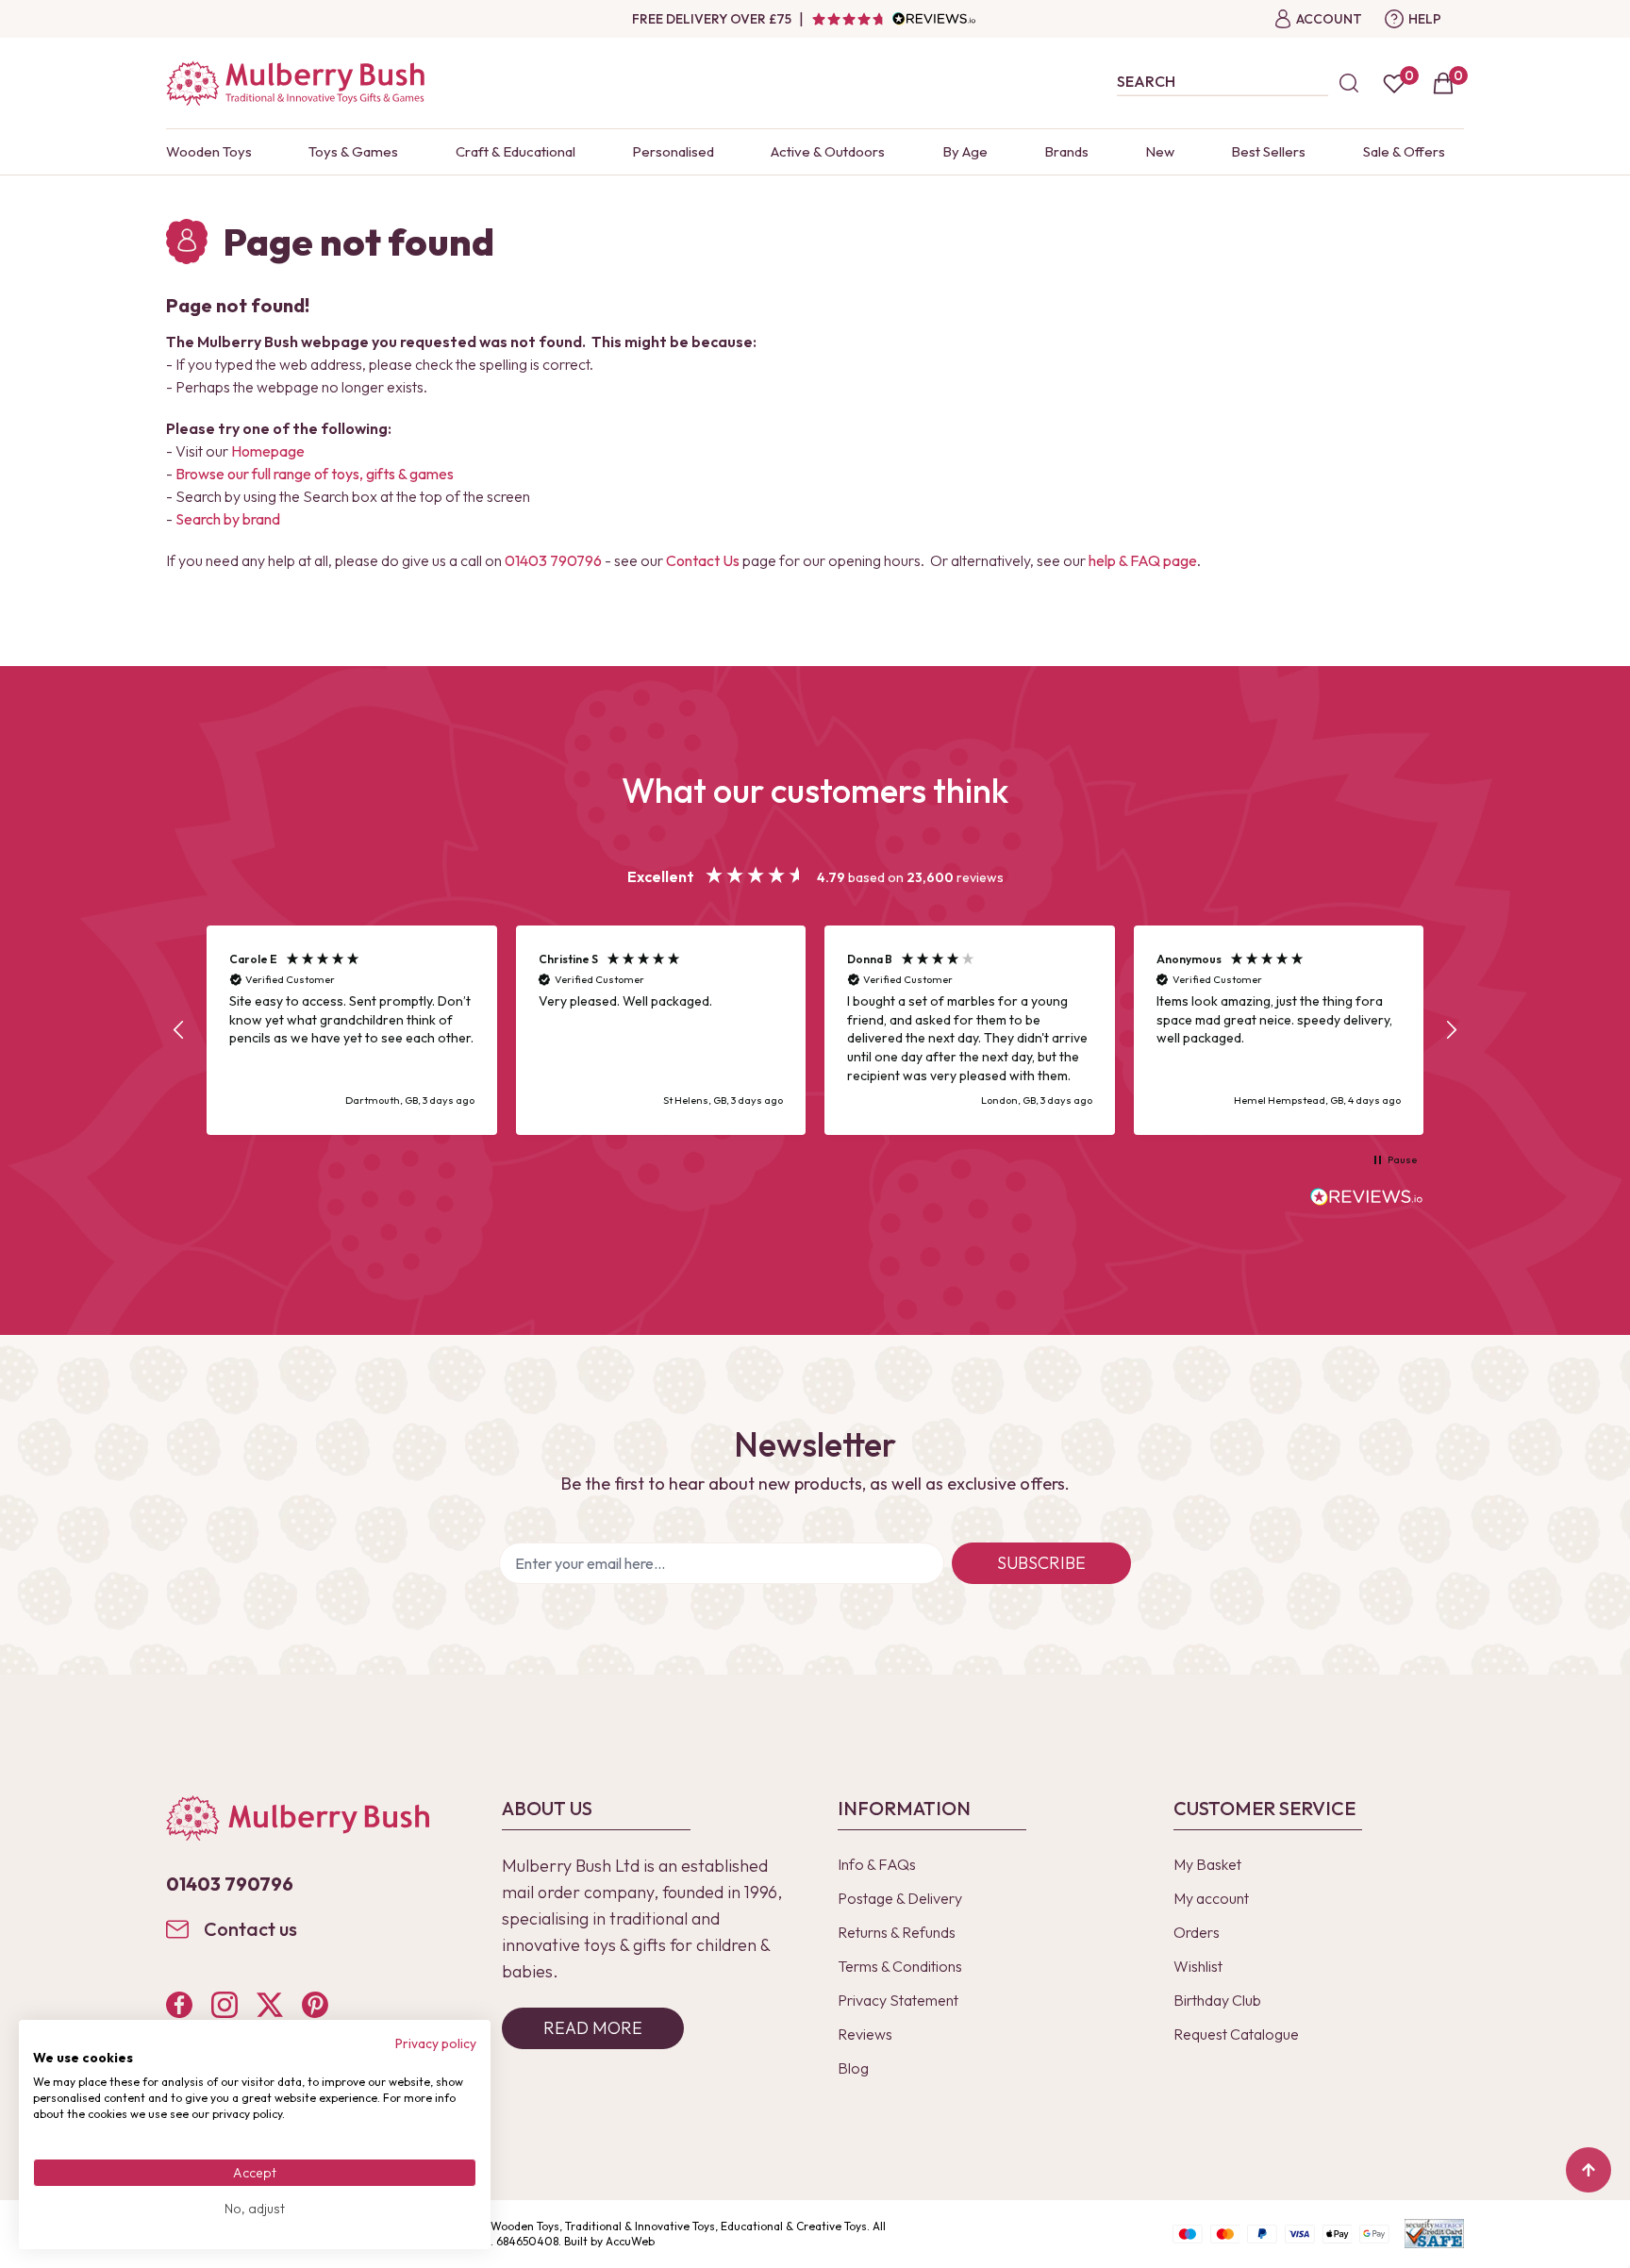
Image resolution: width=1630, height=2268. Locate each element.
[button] (179, 1030)
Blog (853, 2068)
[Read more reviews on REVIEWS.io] (1367, 1199)
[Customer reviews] (893, 19)
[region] (815, 1031)
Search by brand (228, 519)
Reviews (865, 2034)
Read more (593, 2028)
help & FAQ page (1143, 560)
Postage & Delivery (900, 1898)
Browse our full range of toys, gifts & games (315, 474)
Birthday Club (1217, 2000)
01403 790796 (553, 560)
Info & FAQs (877, 1864)
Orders (1197, 1932)
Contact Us (703, 560)
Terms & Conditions (900, 1966)
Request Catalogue (1236, 2034)
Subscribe (1041, 1563)
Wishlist (1198, 1966)
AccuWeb (630, 2241)
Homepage (268, 451)
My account (1211, 1898)
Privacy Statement (898, 2000)
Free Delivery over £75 (712, 19)
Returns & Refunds (897, 1932)
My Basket (1207, 1864)
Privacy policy (436, 2043)
